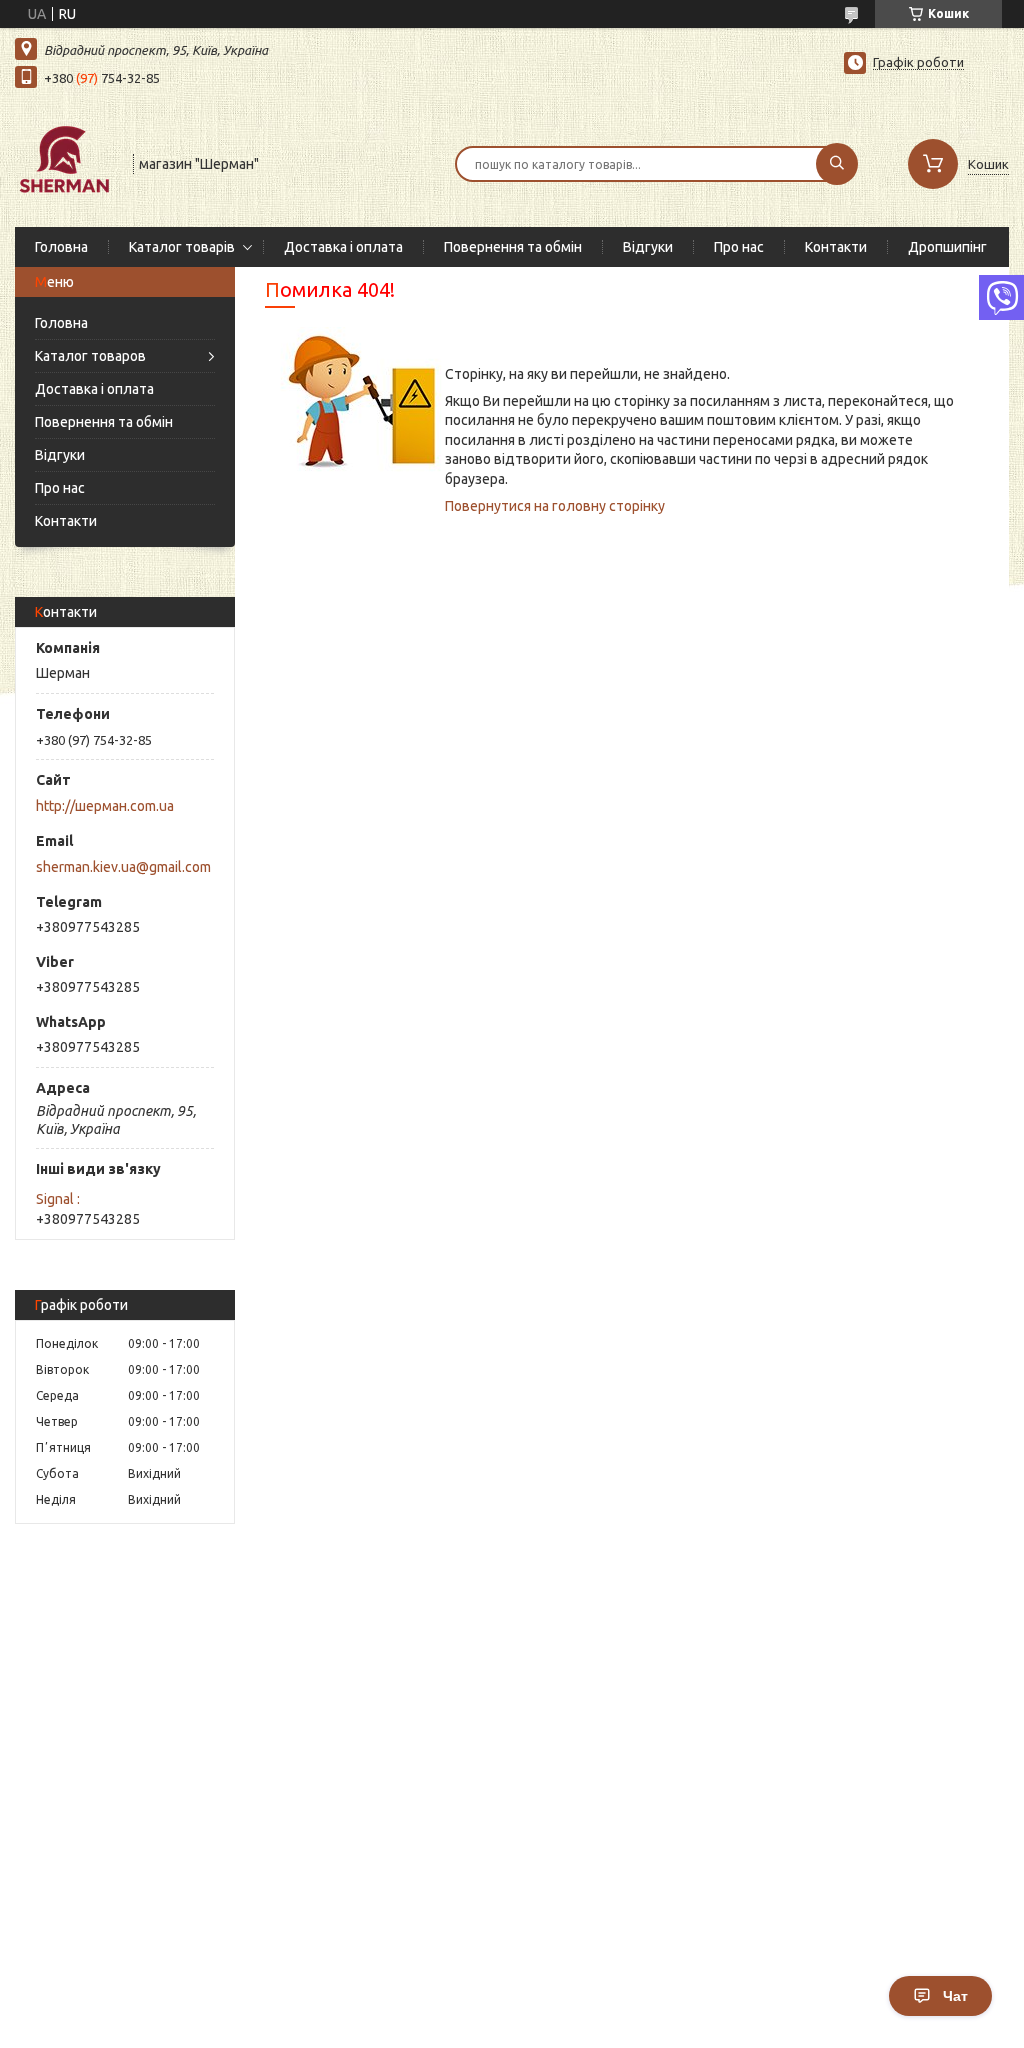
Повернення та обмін (513, 247)
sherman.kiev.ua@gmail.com (123, 867)
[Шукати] (837, 164)
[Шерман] (65, 162)
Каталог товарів (182, 247)
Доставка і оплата (343, 247)
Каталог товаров (90, 356)
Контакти (836, 247)
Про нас (739, 247)
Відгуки (648, 247)
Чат (955, 1996)
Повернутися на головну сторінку (555, 506)
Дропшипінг (947, 247)
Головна (61, 247)
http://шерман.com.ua (105, 806)
